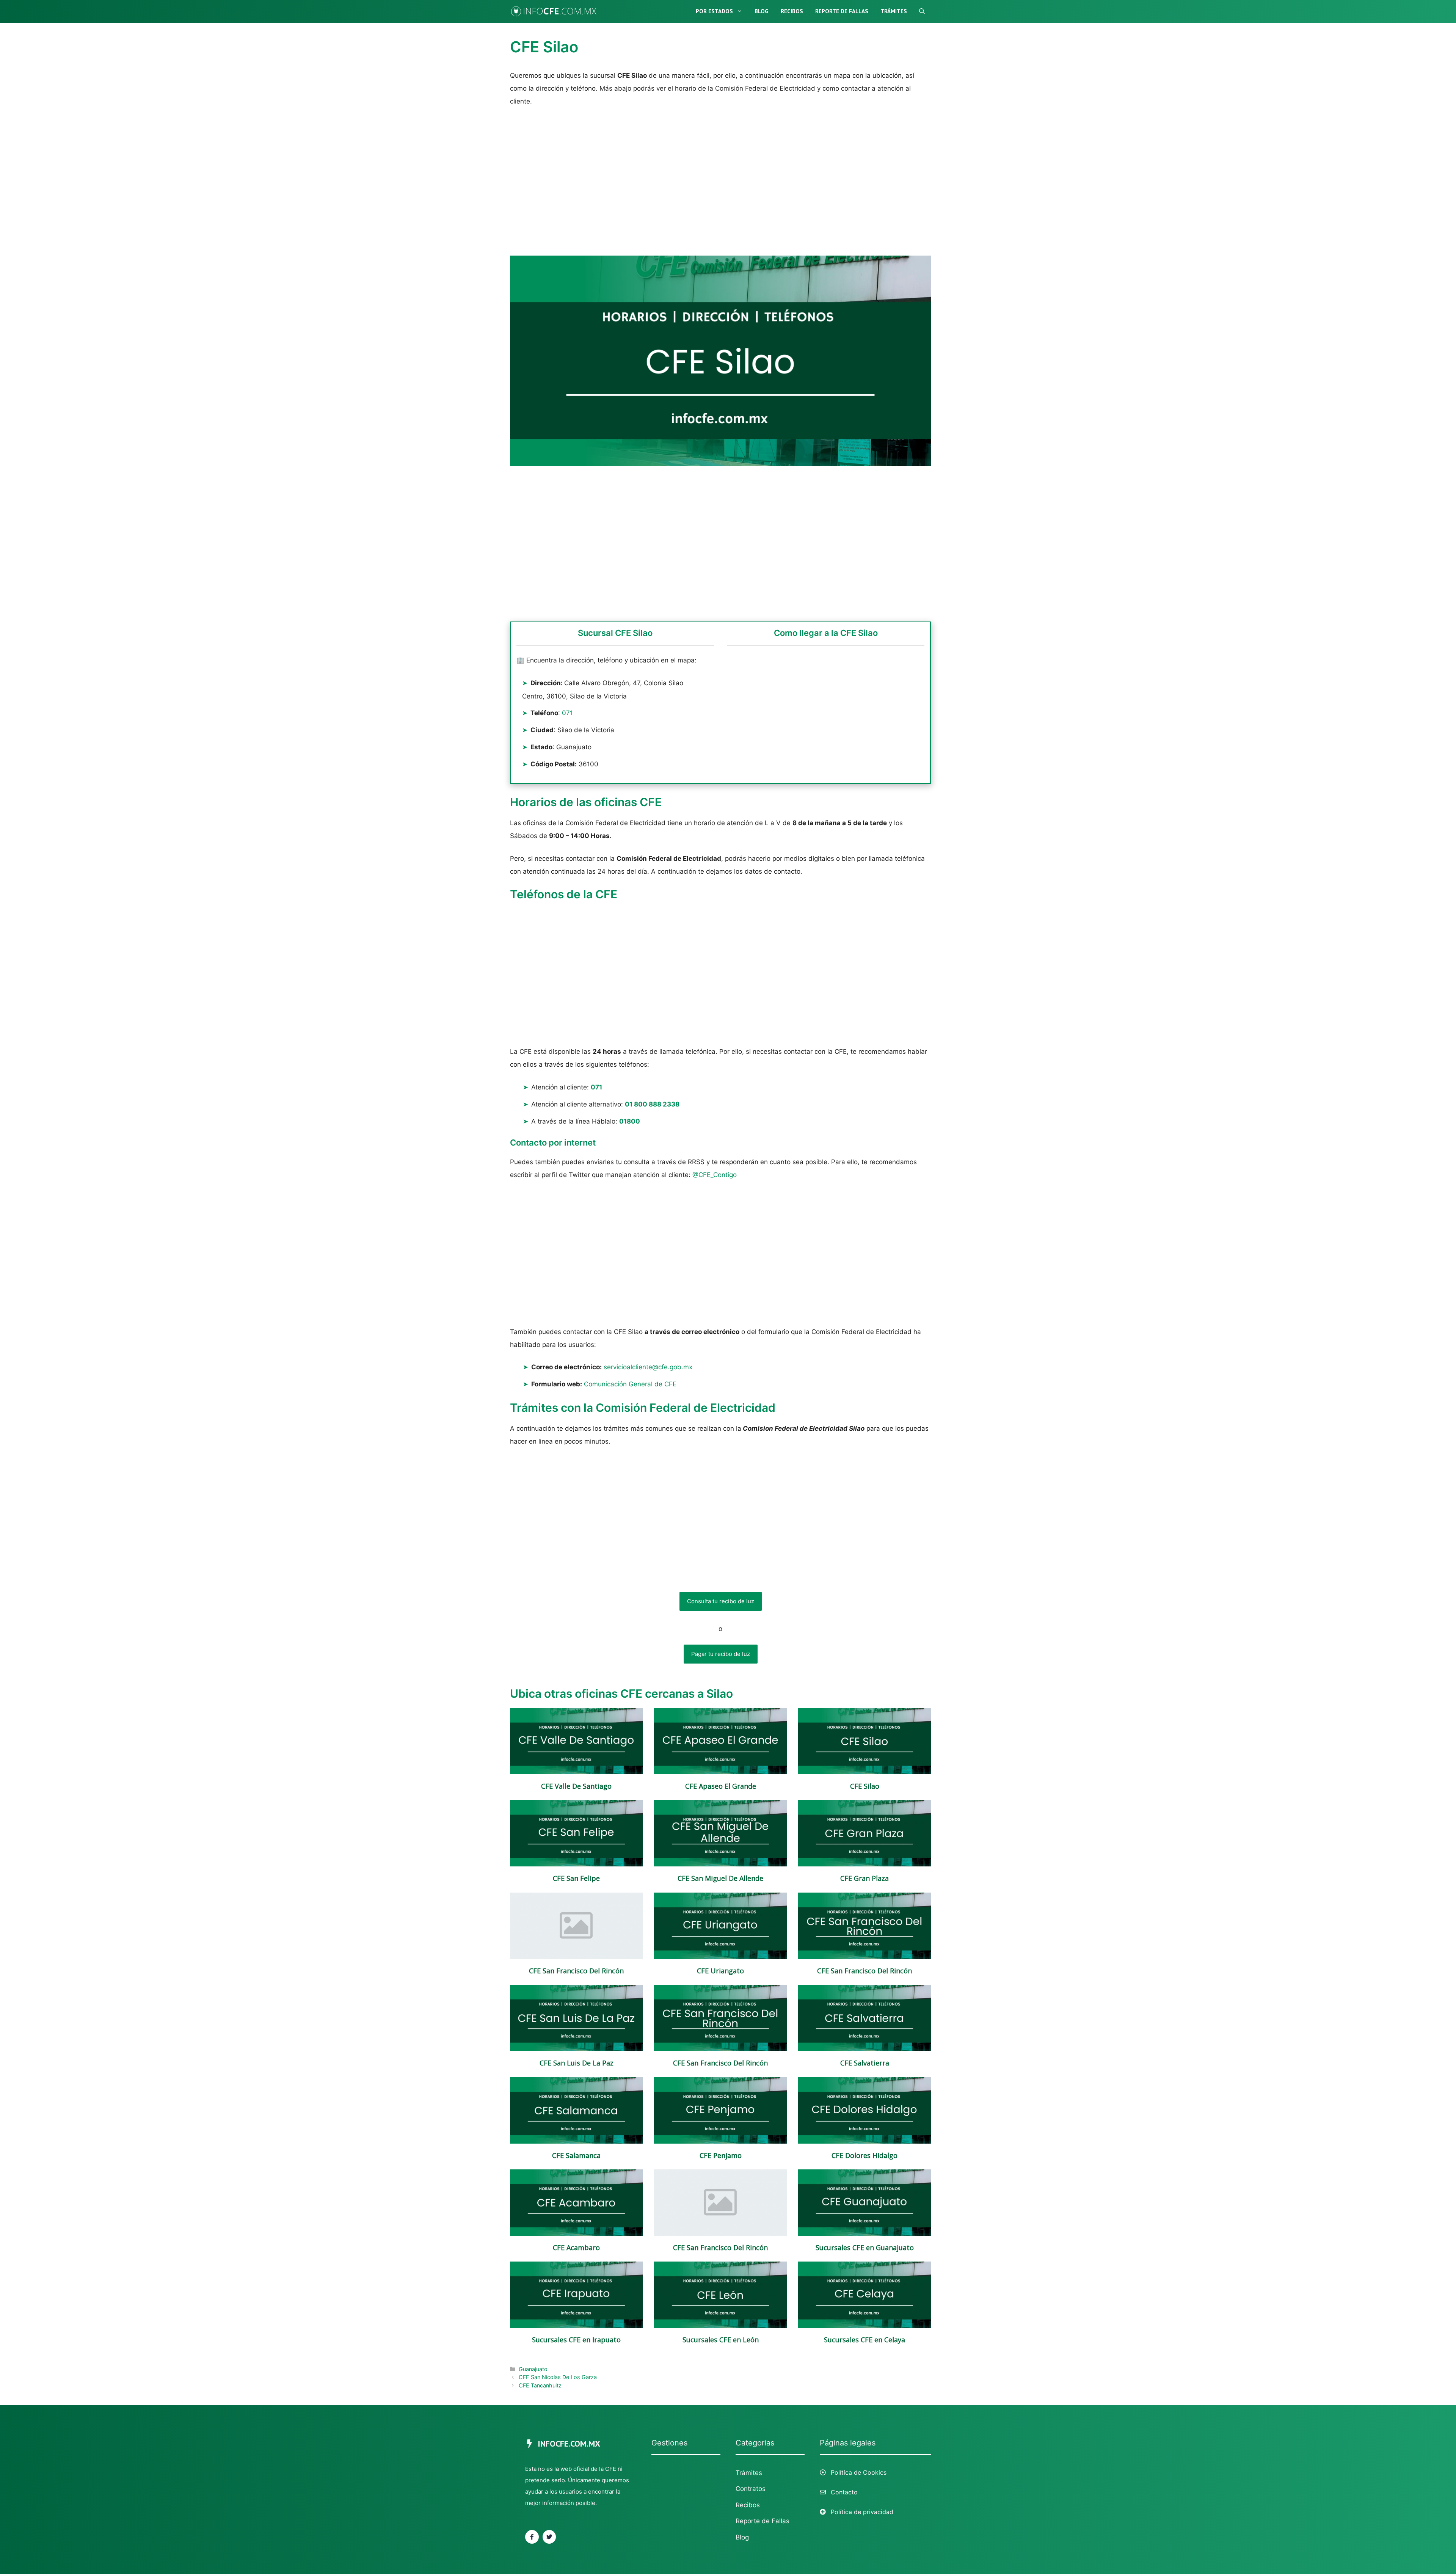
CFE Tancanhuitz (540, 2385)
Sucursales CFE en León (721, 2340)
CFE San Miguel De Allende (720, 1878)
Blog (762, 11)
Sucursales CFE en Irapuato (576, 2340)
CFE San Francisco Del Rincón (576, 1971)
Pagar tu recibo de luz (721, 1654)
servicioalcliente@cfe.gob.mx (648, 1367)
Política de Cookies (859, 2472)
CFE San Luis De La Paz (577, 2063)
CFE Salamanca (576, 2156)
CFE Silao (865, 1786)
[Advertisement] (720, 180)
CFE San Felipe (576, 1878)
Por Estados (714, 11)
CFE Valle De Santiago (576, 1786)
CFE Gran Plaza (864, 1878)
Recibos (792, 11)
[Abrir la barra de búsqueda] (922, 11)
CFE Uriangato (720, 1971)
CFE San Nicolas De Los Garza (558, 2377)
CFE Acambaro (576, 2248)
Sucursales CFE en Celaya (864, 2340)
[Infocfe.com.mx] (559, 11)
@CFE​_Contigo (715, 1175)
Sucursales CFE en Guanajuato (865, 2248)
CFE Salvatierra (865, 2063)
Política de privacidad (862, 2512)
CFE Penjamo (721, 2156)
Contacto (844, 2492)
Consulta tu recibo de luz (721, 1601)
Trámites (894, 11)
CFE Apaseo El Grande (721, 1786)
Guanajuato (533, 2369)
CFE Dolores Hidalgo (864, 2156)
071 (567, 713)
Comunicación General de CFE (630, 1384)
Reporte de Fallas (842, 11)
